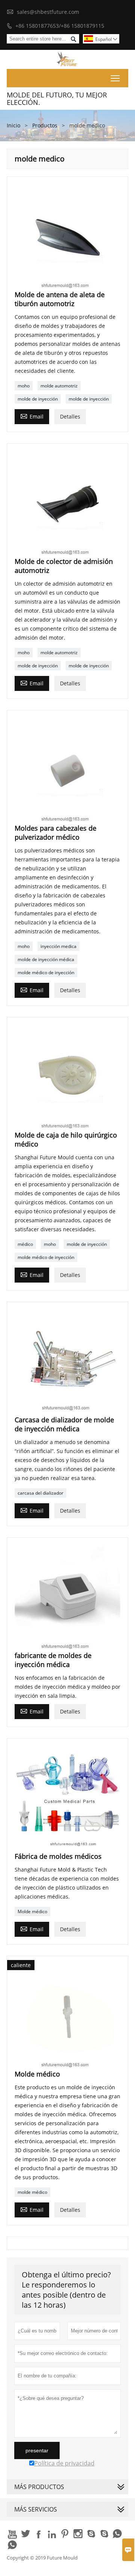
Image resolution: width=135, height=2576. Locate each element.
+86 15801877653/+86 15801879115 (60, 26)
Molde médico (32, 1911)
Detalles (70, 416)
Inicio (13, 125)
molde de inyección (38, 399)
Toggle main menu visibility (115, 78)
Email (32, 416)
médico (25, 1244)
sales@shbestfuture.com (48, 12)
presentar (37, 2450)
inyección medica (58, 946)
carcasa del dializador (40, 1493)
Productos (45, 125)
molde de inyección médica (46, 959)
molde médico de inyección (46, 973)
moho (24, 386)
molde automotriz (59, 386)
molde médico (32, 2192)
